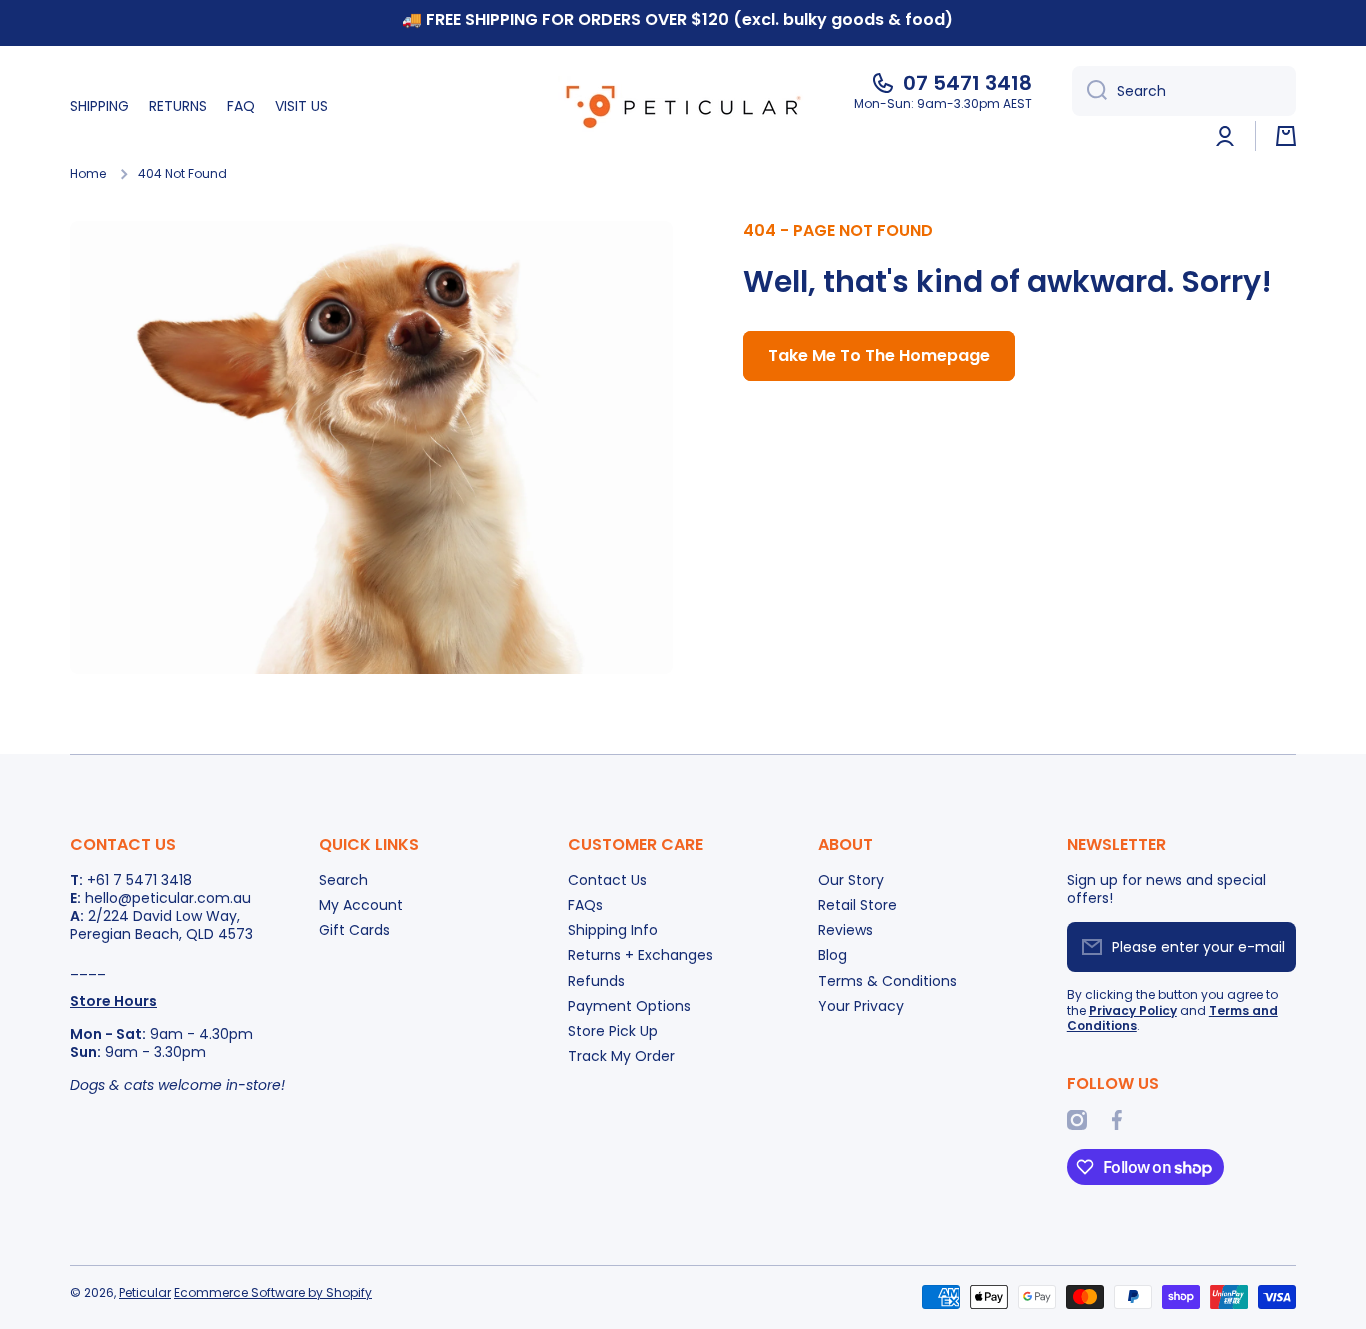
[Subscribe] (1271, 947)
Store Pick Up (613, 1030)
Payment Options (629, 1005)
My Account (361, 904)
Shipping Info (613, 929)
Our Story (851, 879)
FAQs (585, 904)
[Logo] (683, 106)
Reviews (845, 929)
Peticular (145, 1292)
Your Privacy (861, 1005)
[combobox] (1184, 91)
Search (343, 879)
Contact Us (607, 879)
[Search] (1089, 91)
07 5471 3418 (967, 83)
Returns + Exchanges (640, 954)
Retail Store (857, 904)
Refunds (596, 980)
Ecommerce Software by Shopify (273, 1292)
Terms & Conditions (887, 980)
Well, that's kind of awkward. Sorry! (1007, 281)
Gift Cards (354, 929)
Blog (832, 954)
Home (88, 174)
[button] (1286, 136)
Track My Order (621, 1055)
